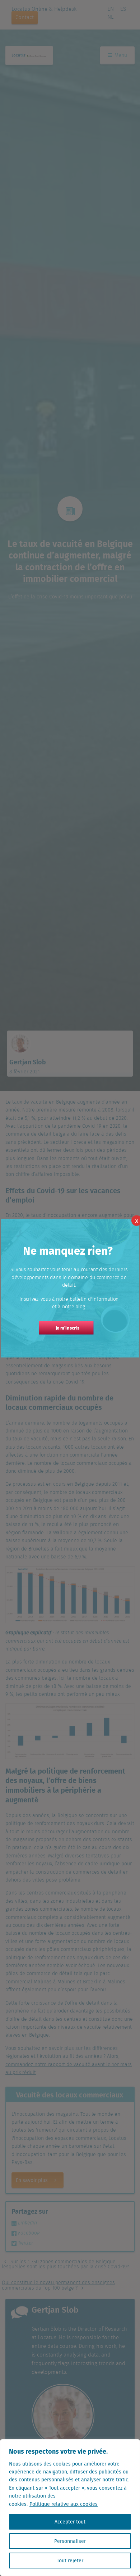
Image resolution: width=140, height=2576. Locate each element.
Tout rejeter (70, 2561)
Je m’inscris (68, 1328)
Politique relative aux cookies (64, 2504)
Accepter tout (70, 2522)
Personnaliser (70, 2541)
